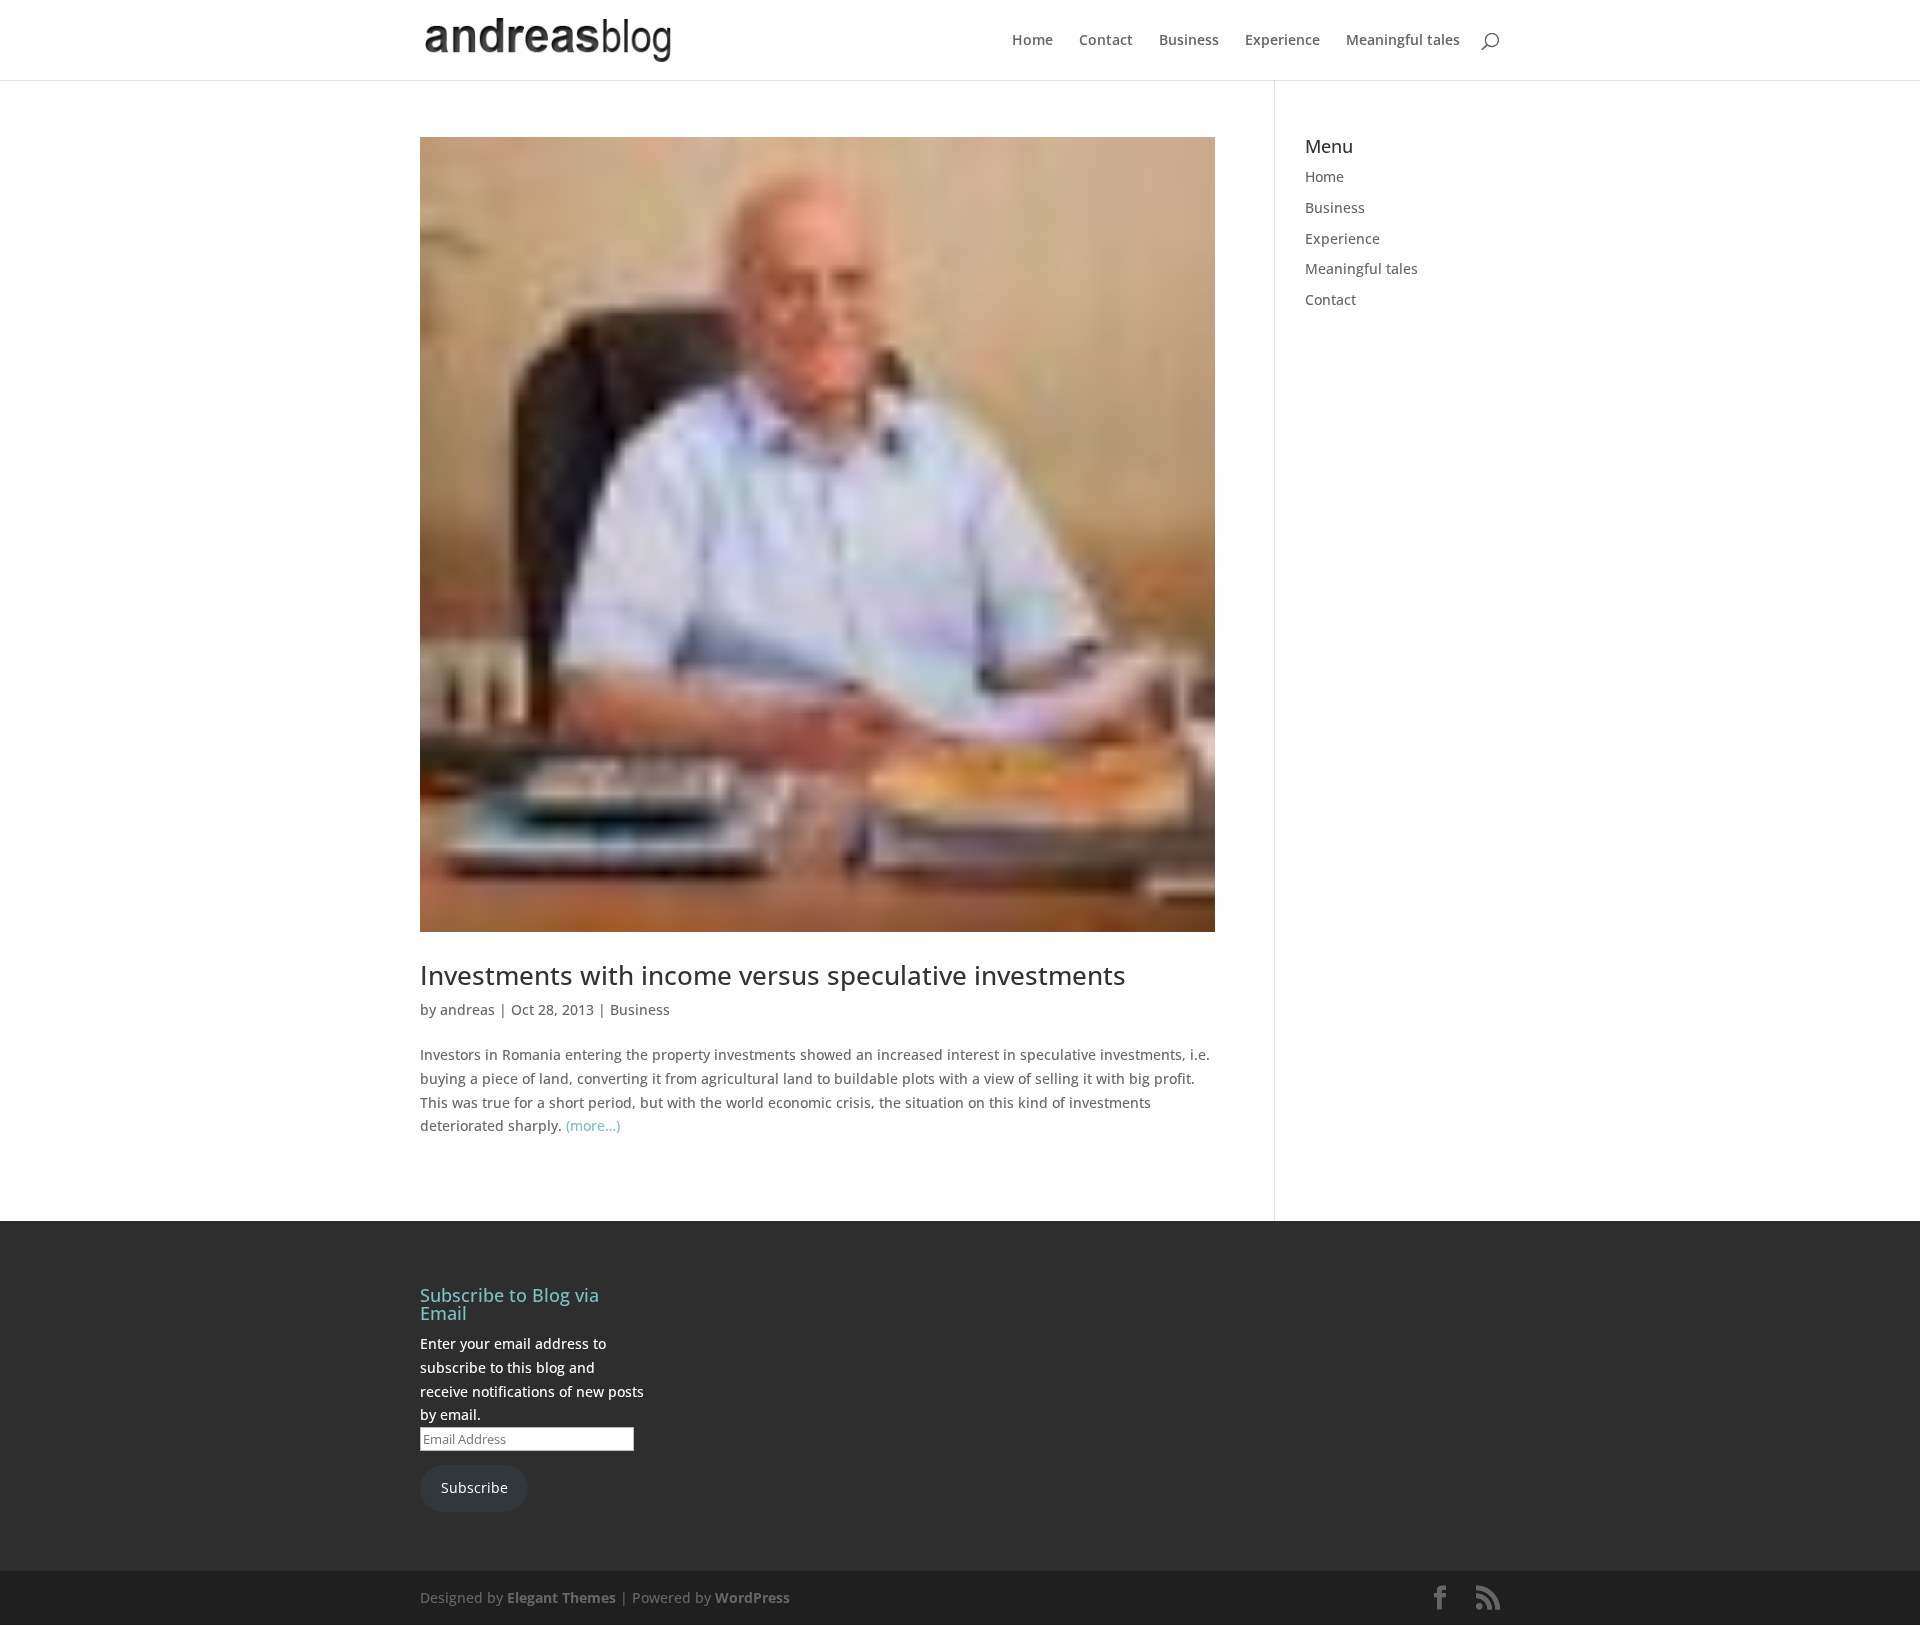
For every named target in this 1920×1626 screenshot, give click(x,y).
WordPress (752, 1597)
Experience (1282, 41)
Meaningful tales (1403, 41)
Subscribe (474, 1487)
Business (1189, 41)
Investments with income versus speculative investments (773, 975)
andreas (467, 1009)
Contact (1106, 41)
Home (1032, 41)
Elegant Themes (561, 1597)
